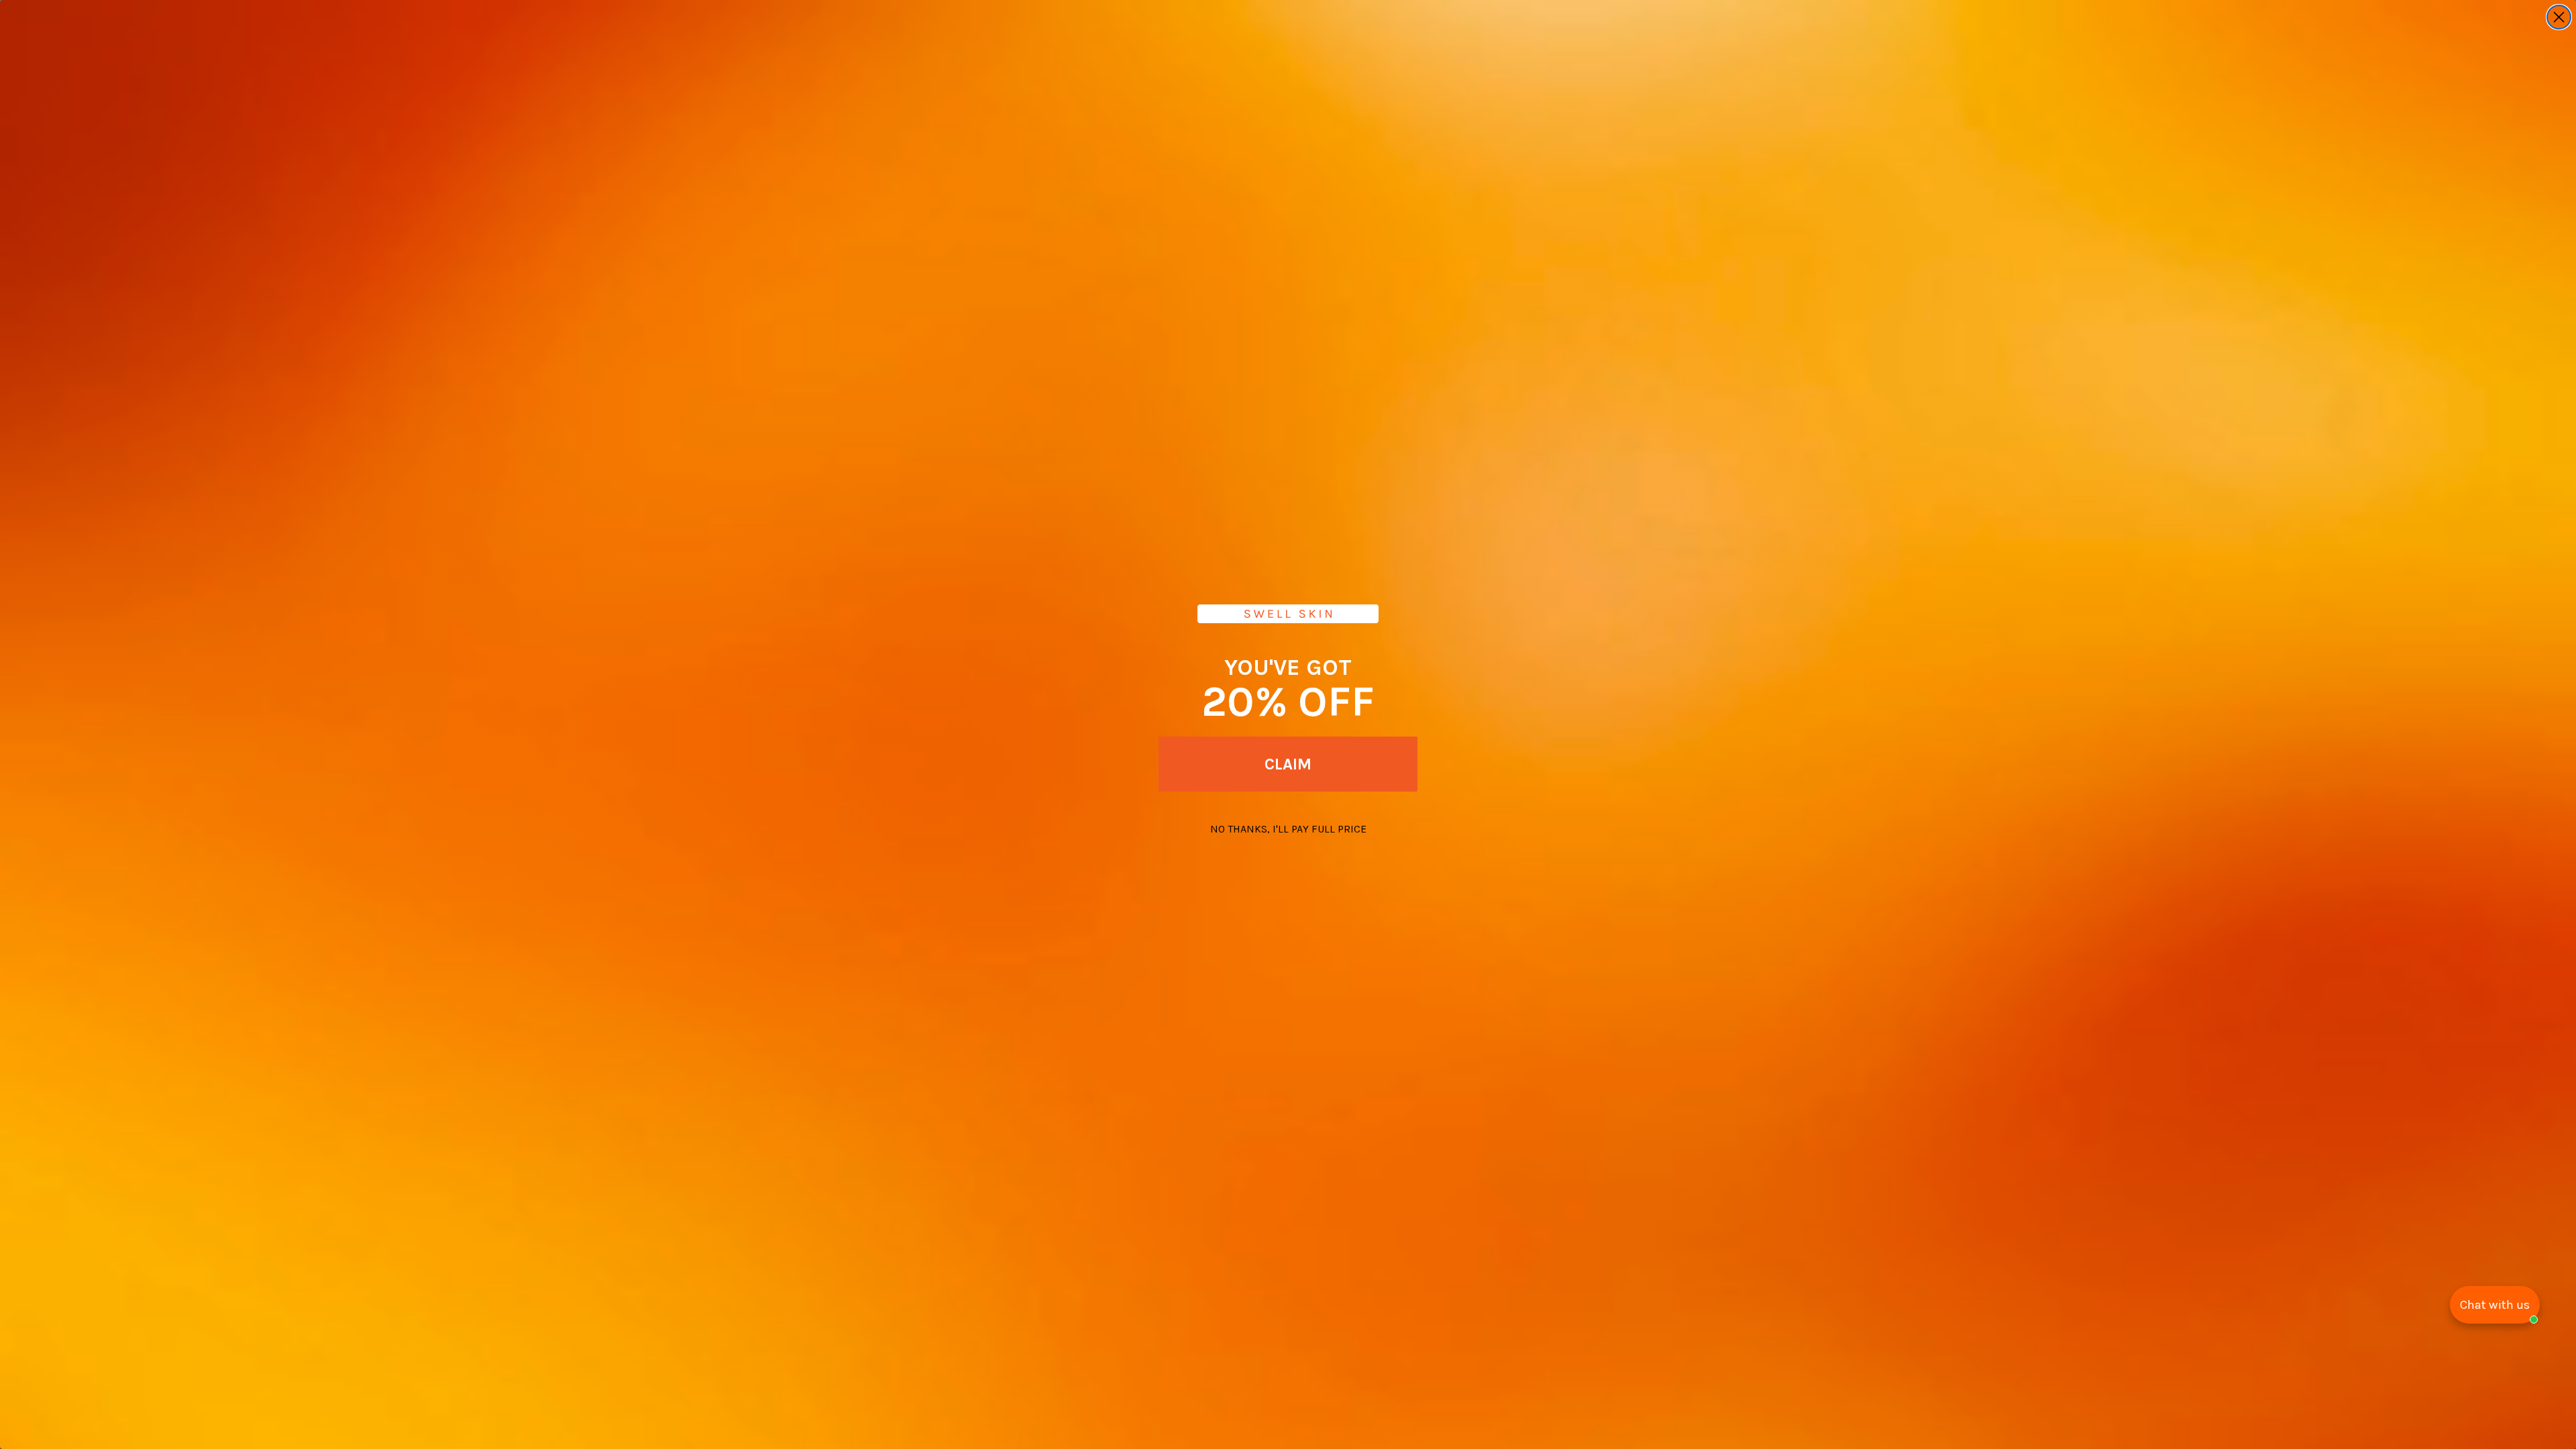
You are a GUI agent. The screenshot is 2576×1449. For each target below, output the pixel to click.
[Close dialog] (2559, 17)
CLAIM (1288, 764)
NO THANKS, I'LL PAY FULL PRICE (1288, 829)
